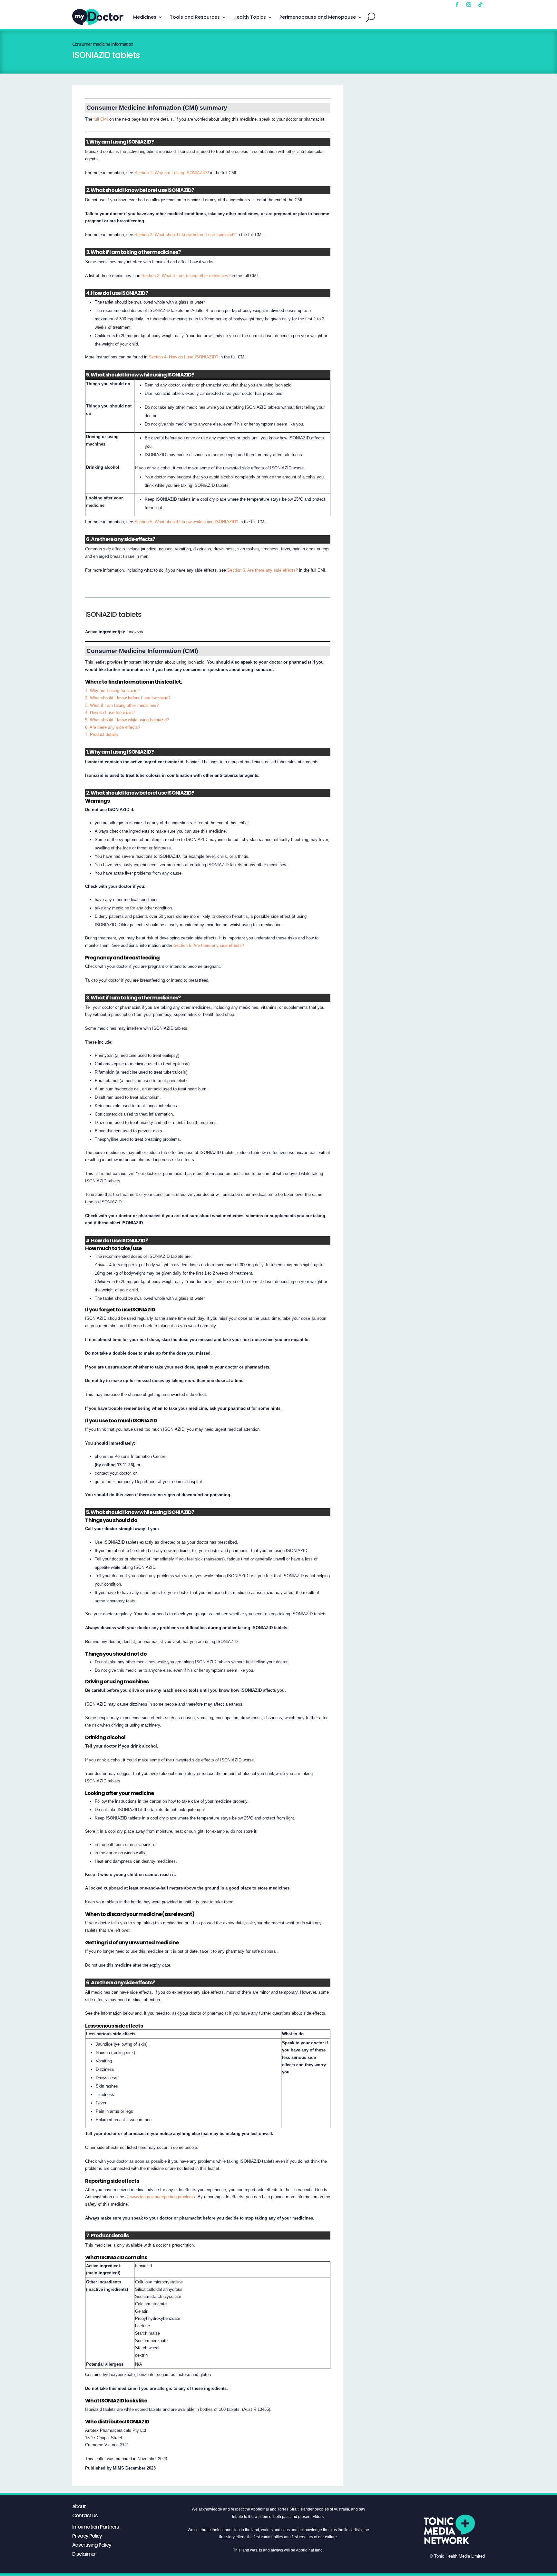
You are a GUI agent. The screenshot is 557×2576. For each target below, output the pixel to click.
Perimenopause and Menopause (318, 17)
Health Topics (250, 17)
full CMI (101, 119)
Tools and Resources (195, 17)
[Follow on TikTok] (480, 5)
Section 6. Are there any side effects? (263, 570)
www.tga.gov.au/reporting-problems (163, 2197)
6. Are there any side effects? (113, 727)
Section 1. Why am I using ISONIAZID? (172, 173)
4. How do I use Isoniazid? (110, 712)
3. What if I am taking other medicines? (122, 705)
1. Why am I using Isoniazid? (112, 691)
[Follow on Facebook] (457, 5)
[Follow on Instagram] (469, 5)
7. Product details (102, 734)
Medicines (145, 17)
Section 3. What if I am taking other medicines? (186, 276)
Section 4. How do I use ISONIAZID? (183, 357)
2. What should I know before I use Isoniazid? (128, 698)
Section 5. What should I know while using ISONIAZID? (186, 522)
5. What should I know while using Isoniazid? (127, 720)
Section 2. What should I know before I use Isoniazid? (185, 235)
